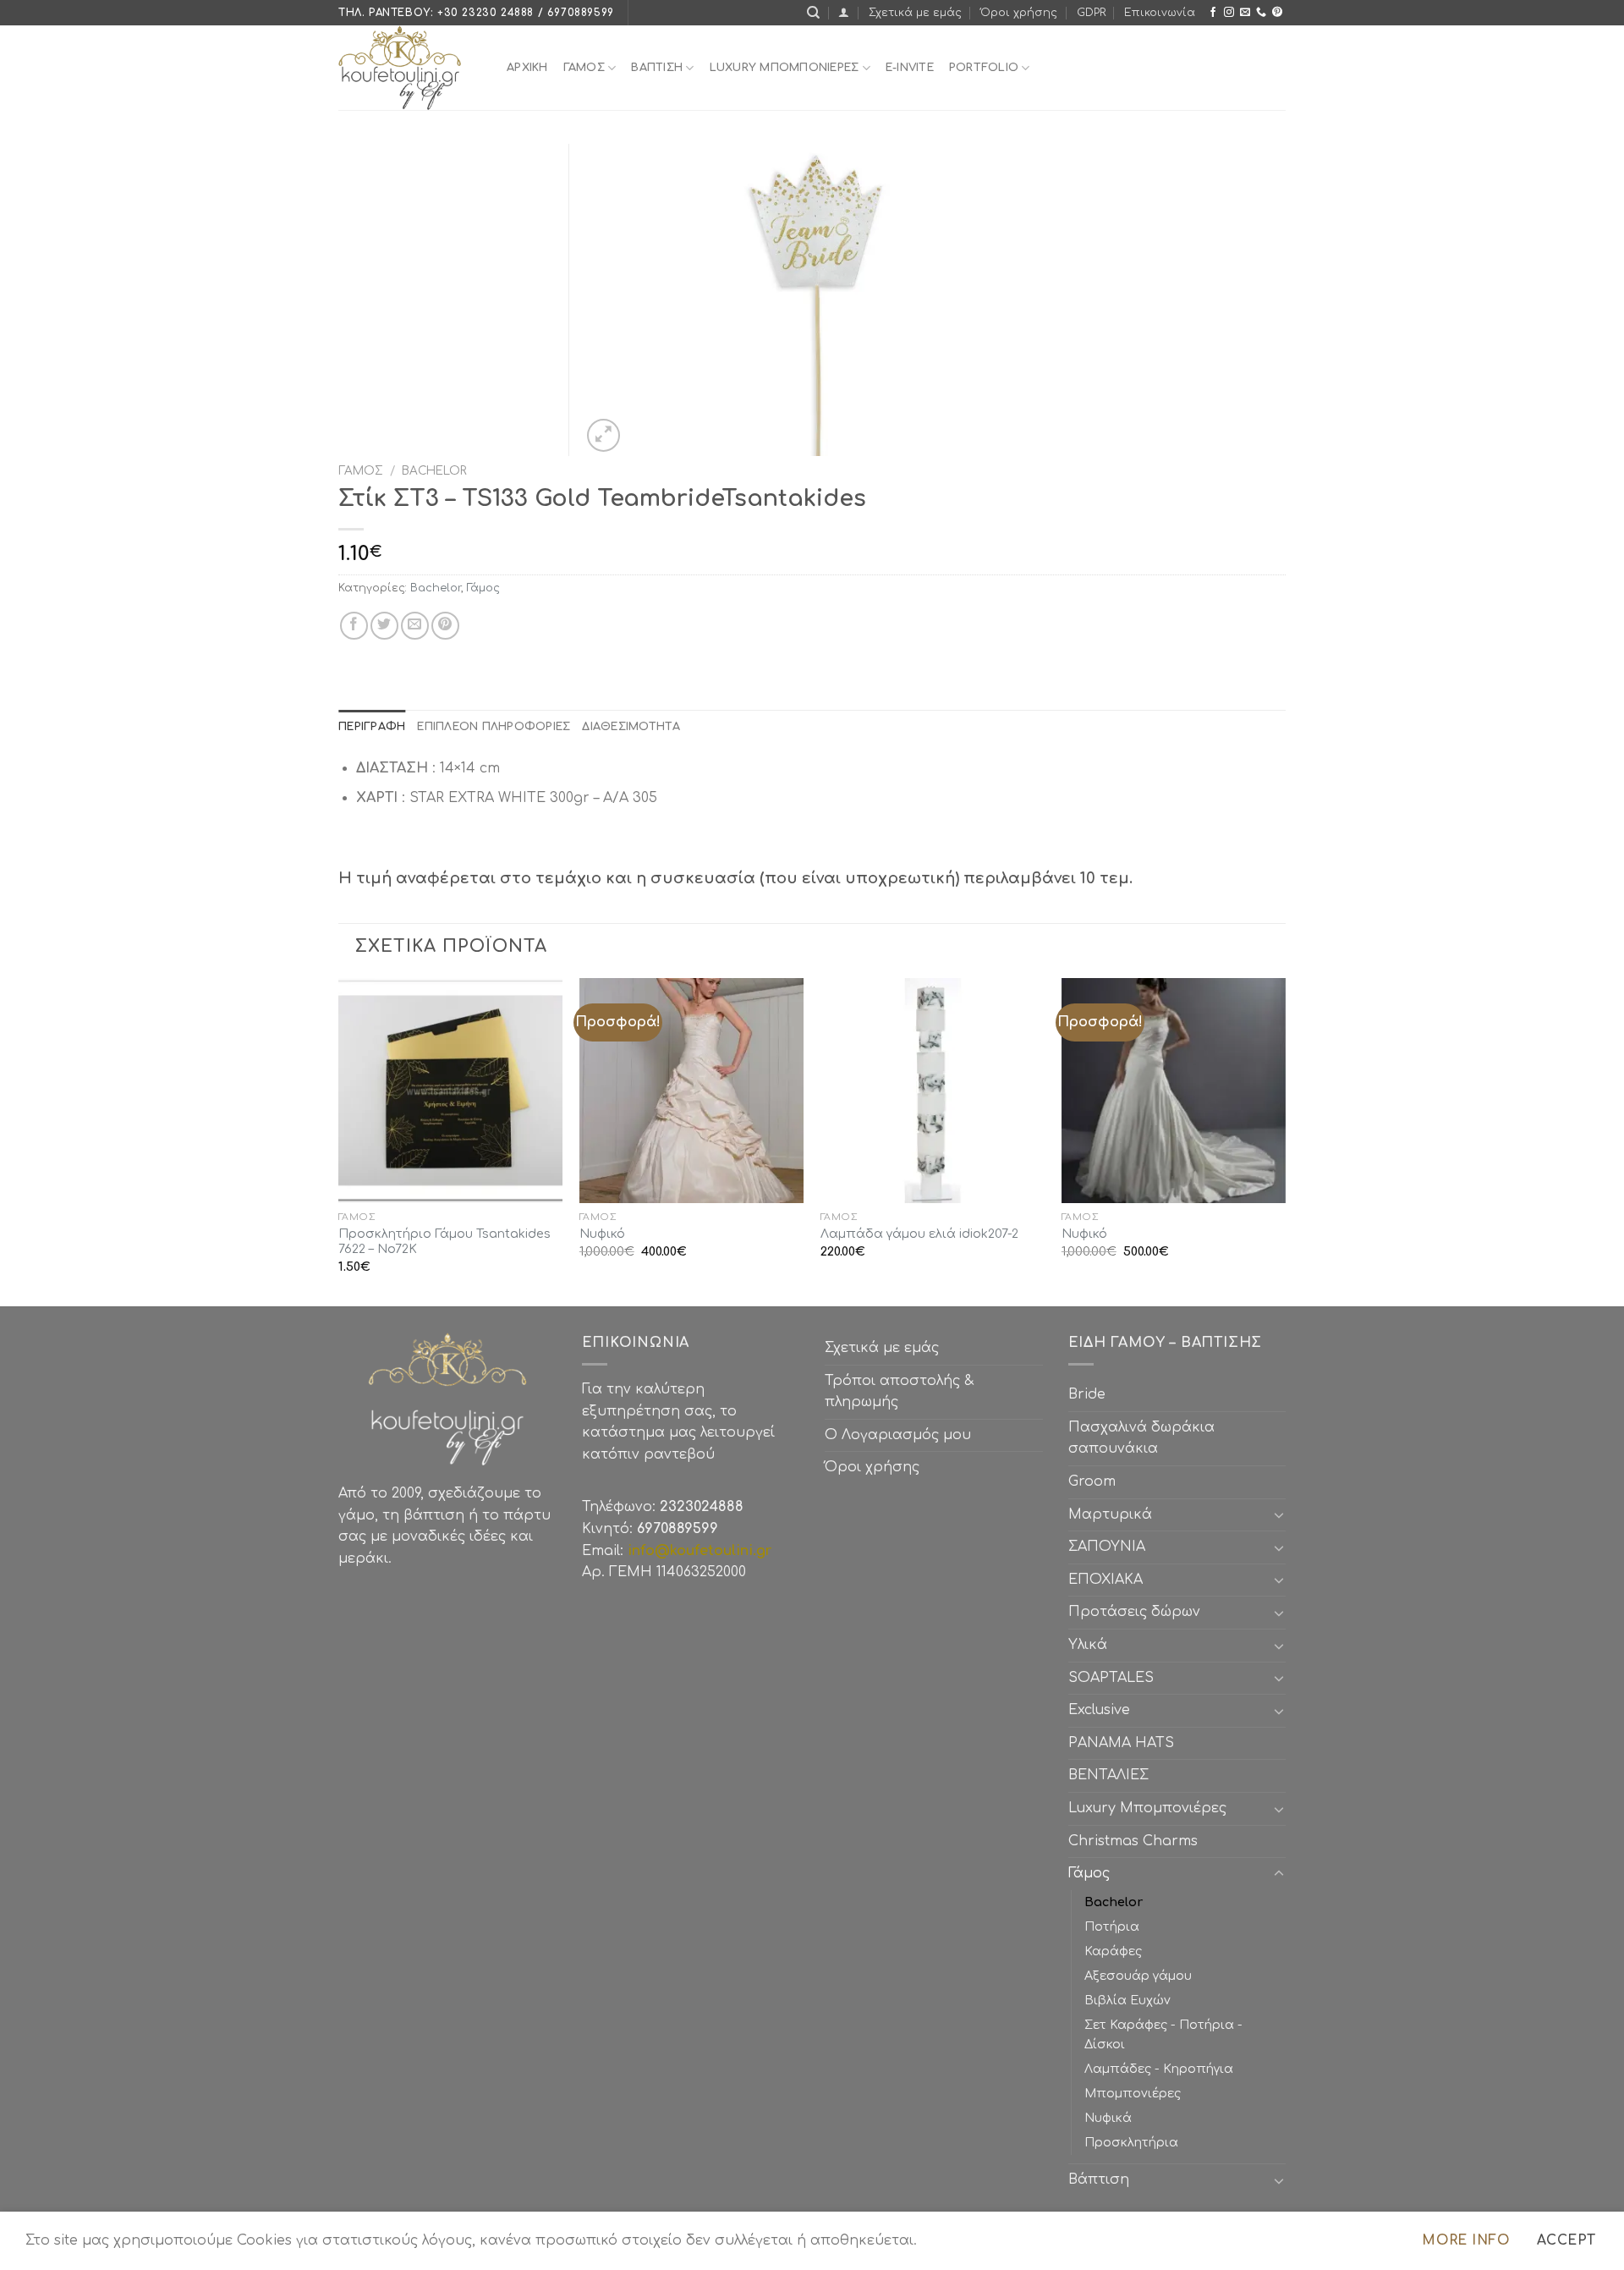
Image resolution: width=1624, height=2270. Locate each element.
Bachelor (434, 471)
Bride (1087, 1394)
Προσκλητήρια (1131, 2142)
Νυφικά (1108, 2118)
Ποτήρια (1112, 1926)
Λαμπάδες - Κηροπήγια (1159, 2069)
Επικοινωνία (1160, 13)
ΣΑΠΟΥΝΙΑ (1111, 1547)
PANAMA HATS (1121, 1743)
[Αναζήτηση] (813, 13)
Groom (1092, 1481)
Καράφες (1113, 1951)
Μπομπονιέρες (1133, 2093)
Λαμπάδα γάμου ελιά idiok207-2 (919, 1234)
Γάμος (584, 68)
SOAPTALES (1111, 1678)
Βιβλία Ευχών (1127, 2000)
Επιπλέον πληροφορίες (494, 727)
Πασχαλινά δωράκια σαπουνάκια (1141, 1438)
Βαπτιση (657, 68)
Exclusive (1099, 1710)
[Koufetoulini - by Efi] (410, 68)
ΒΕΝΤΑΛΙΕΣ (1108, 1775)
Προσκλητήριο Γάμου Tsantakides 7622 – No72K (444, 1242)
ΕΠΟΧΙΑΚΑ (1110, 1580)
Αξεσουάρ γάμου (1138, 1976)
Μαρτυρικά (1110, 1514)
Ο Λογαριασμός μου (898, 1435)
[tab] (372, 727)
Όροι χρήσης (1019, 13)
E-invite (910, 68)
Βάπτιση (1099, 2179)
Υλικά (1088, 1645)
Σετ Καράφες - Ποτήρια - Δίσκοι (1163, 2034)
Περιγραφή (372, 727)
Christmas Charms (1133, 1841)
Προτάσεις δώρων (1134, 1612)
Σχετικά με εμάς (915, 13)
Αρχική (527, 68)
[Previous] (339, 1140)
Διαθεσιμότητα (631, 727)
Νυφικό (602, 1234)
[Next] (1285, 1140)
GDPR (1091, 13)
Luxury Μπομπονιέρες (785, 68)
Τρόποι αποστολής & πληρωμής (899, 1392)
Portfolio (984, 68)
